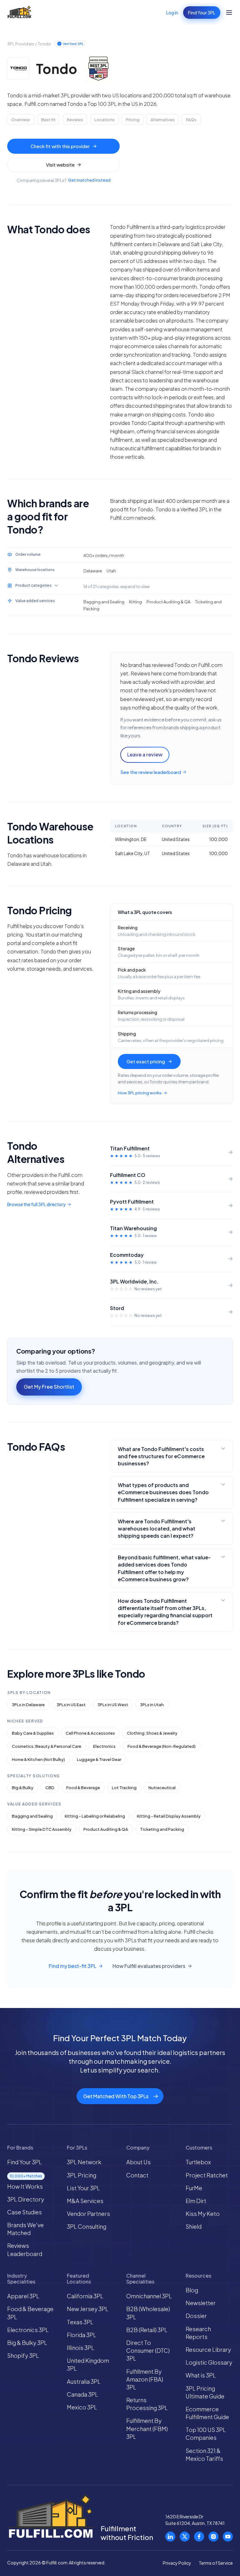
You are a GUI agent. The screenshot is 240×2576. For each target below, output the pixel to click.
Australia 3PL (84, 2381)
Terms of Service (216, 2563)
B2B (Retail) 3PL (147, 2330)
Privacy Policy (177, 2563)
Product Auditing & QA (106, 1829)
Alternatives (163, 120)
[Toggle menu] (229, 13)
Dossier (196, 2316)
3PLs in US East (71, 1705)
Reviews (75, 120)
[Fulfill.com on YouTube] (228, 2537)
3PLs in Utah (152, 1705)
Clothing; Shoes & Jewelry (152, 1733)
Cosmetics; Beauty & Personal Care (47, 1746)
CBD (50, 1788)
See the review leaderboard (151, 772)
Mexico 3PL (82, 2407)
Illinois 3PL (81, 2348)
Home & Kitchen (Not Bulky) (38, 1759)
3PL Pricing (82, 2175)
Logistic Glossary (209, 2362)
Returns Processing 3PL (147, 2404)
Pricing (133, 120)
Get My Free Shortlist (49, 1387)
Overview (21, 120)
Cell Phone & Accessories (90, 1733)
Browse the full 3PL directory (36, 1204)
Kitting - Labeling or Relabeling (95, 1816)
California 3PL (85, 2296)
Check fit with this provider (60, 146)
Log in (172, 13)
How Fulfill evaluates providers (149, 1966)
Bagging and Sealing (32, 1816)
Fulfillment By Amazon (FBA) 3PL (145, 2379)
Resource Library (208, 2349)
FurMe (194, 2188)
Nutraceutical (162, 1788)
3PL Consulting (87, 2226)
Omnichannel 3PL (149, 2296)
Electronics (104, 1746)
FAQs (191, 120)
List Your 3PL (83, 2188)
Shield (194, 2226)
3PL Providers (21, 44)
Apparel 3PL (23, 2296)
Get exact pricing (146, 1061)
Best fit (48, 120)
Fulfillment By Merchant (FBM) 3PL (147, 2428)
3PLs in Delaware (28, 1705)
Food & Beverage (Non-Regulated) (162, 1746)
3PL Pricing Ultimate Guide (205, 2392)
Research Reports (198, 2333)
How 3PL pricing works (140, 1093)
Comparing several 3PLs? (64, 180)
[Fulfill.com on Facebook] (199, 2537)
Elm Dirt (196, 2201)
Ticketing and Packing (162, 1829)
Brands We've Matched (25, 2229)
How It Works (25, 2186)
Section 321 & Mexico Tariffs (204, 2455)
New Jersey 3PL (88, 2309)
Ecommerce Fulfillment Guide (207, 2413)
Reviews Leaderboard (25, 2249)
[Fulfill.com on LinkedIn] (170, 2537)
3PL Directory (26, 2199)
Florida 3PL (82, 2335)
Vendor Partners (88, 2214)
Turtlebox (198, 2162)
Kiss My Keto (203, 2214)
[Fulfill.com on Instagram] (213, 2537)
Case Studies (25, 2212)
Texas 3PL (80, 2322)
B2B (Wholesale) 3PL (148, 2313)
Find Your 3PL (202, 13)
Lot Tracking (124, 1788)
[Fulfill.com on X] (185, 2537)
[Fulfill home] (19, 13)
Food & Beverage (83, 1788)
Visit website (60, 165)
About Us (138, 2162)
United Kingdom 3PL (88, 2364)
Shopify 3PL (23, 2355)
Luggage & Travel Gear (99, 1759)
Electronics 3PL (28, 2330)
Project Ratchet (207, 2175)
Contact (137, 2175)
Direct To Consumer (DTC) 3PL (148, 2350)
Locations (105, 120)
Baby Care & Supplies (33, 1733)
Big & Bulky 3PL (27, 2343)
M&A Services (85, 2201)
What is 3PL (201, 2375)
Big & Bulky (23, 1788)
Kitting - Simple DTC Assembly (42, 1829)
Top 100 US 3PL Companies (206, 2434)
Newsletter (201, 2303)
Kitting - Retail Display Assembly (169, 1816)
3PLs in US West (113, 1705)
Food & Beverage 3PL (30, 2313)
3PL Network (84, 2162)
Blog (192, 2290)
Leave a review (145, 754)
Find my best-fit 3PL (72, 1966)
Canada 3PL (82, 2394)
